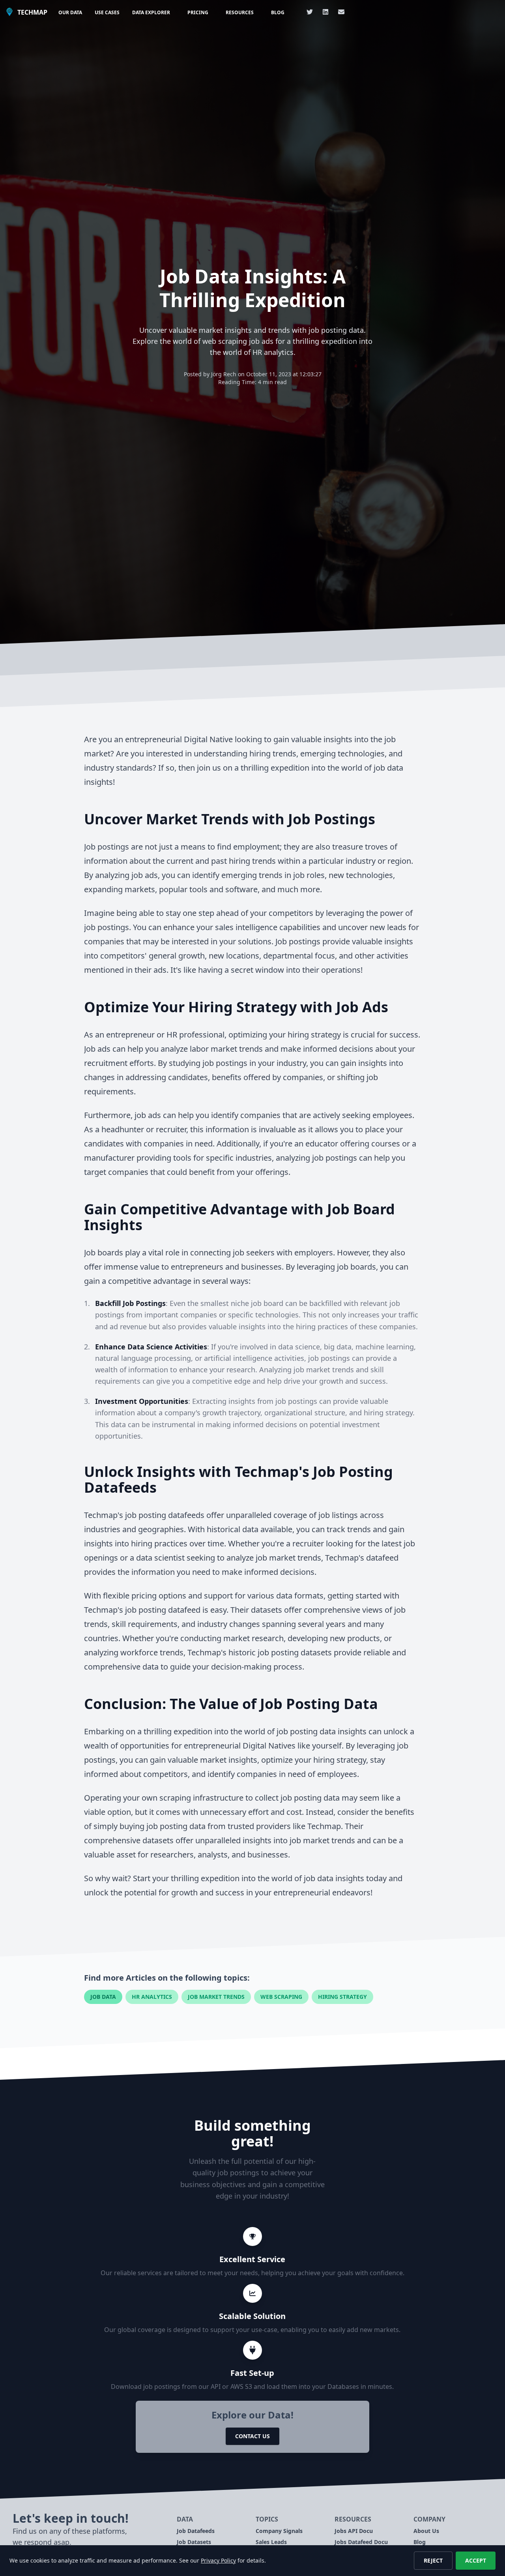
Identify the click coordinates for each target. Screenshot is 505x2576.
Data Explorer (151, 12)
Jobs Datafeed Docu (361, 2542)
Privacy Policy (218, 2560)
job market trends (216, 1997)
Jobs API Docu (354, 2531)
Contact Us (252, 2436)
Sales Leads (271, 2542)
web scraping (281, 1997)
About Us (426, 2531)
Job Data (103, 1997)
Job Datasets (194, 2542)
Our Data (70, 12)
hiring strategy (342, 1997)
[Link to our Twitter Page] (310, 12)
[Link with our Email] (341, 12)
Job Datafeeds (196, 2531)
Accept (476, 2560)
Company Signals (279, 2531)
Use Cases (107, 12)
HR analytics (152, 1997)
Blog (278, 12)
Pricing (198, 12)
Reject (433, 2560)
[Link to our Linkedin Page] (325, 12)
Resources (240, 12)
